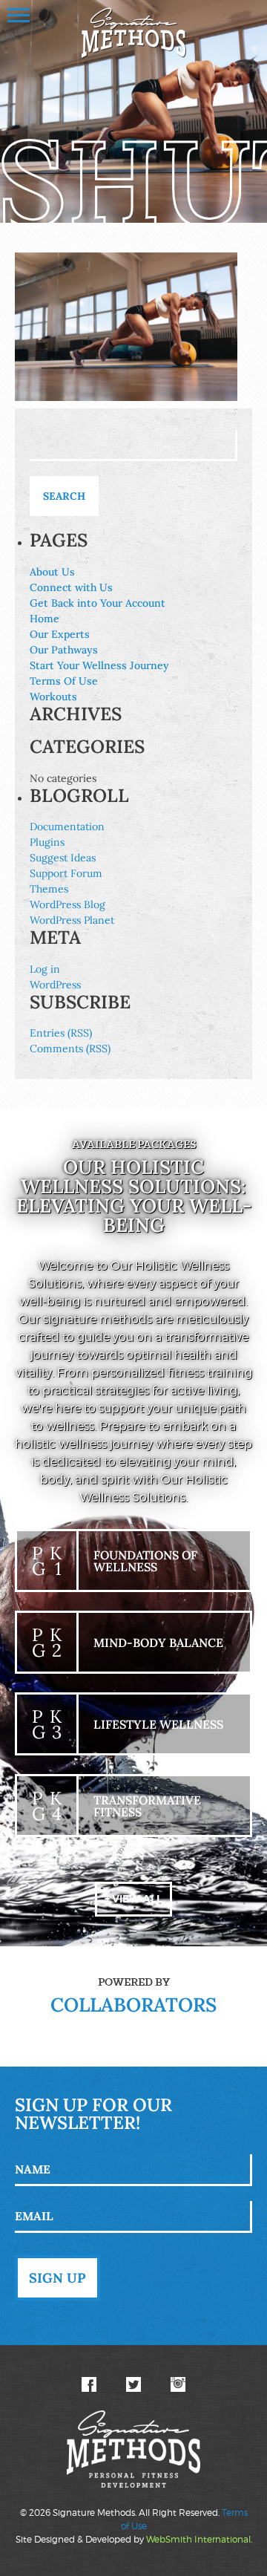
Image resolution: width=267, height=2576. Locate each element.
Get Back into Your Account (98, 603)
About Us (52, 572)
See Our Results (178, 2384)
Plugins (47, 842)
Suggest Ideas (63, 858)
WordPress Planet (72, 920)
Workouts (53, 697)
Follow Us (133, 2384)
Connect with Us (71, 587)
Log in (45, 969)
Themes (49, 889)
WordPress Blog (67, 904)
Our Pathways (64, 650)
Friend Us (89, 2384)
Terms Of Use (64, 681)
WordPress (55, 985)
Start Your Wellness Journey (99, 665)
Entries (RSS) (61, 1033)
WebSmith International (198, 2539)
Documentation (67, 826)
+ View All (133, 1899)
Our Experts (60, 634)
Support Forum (66, 873)
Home (44, 619)
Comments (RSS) (70, 1049)
